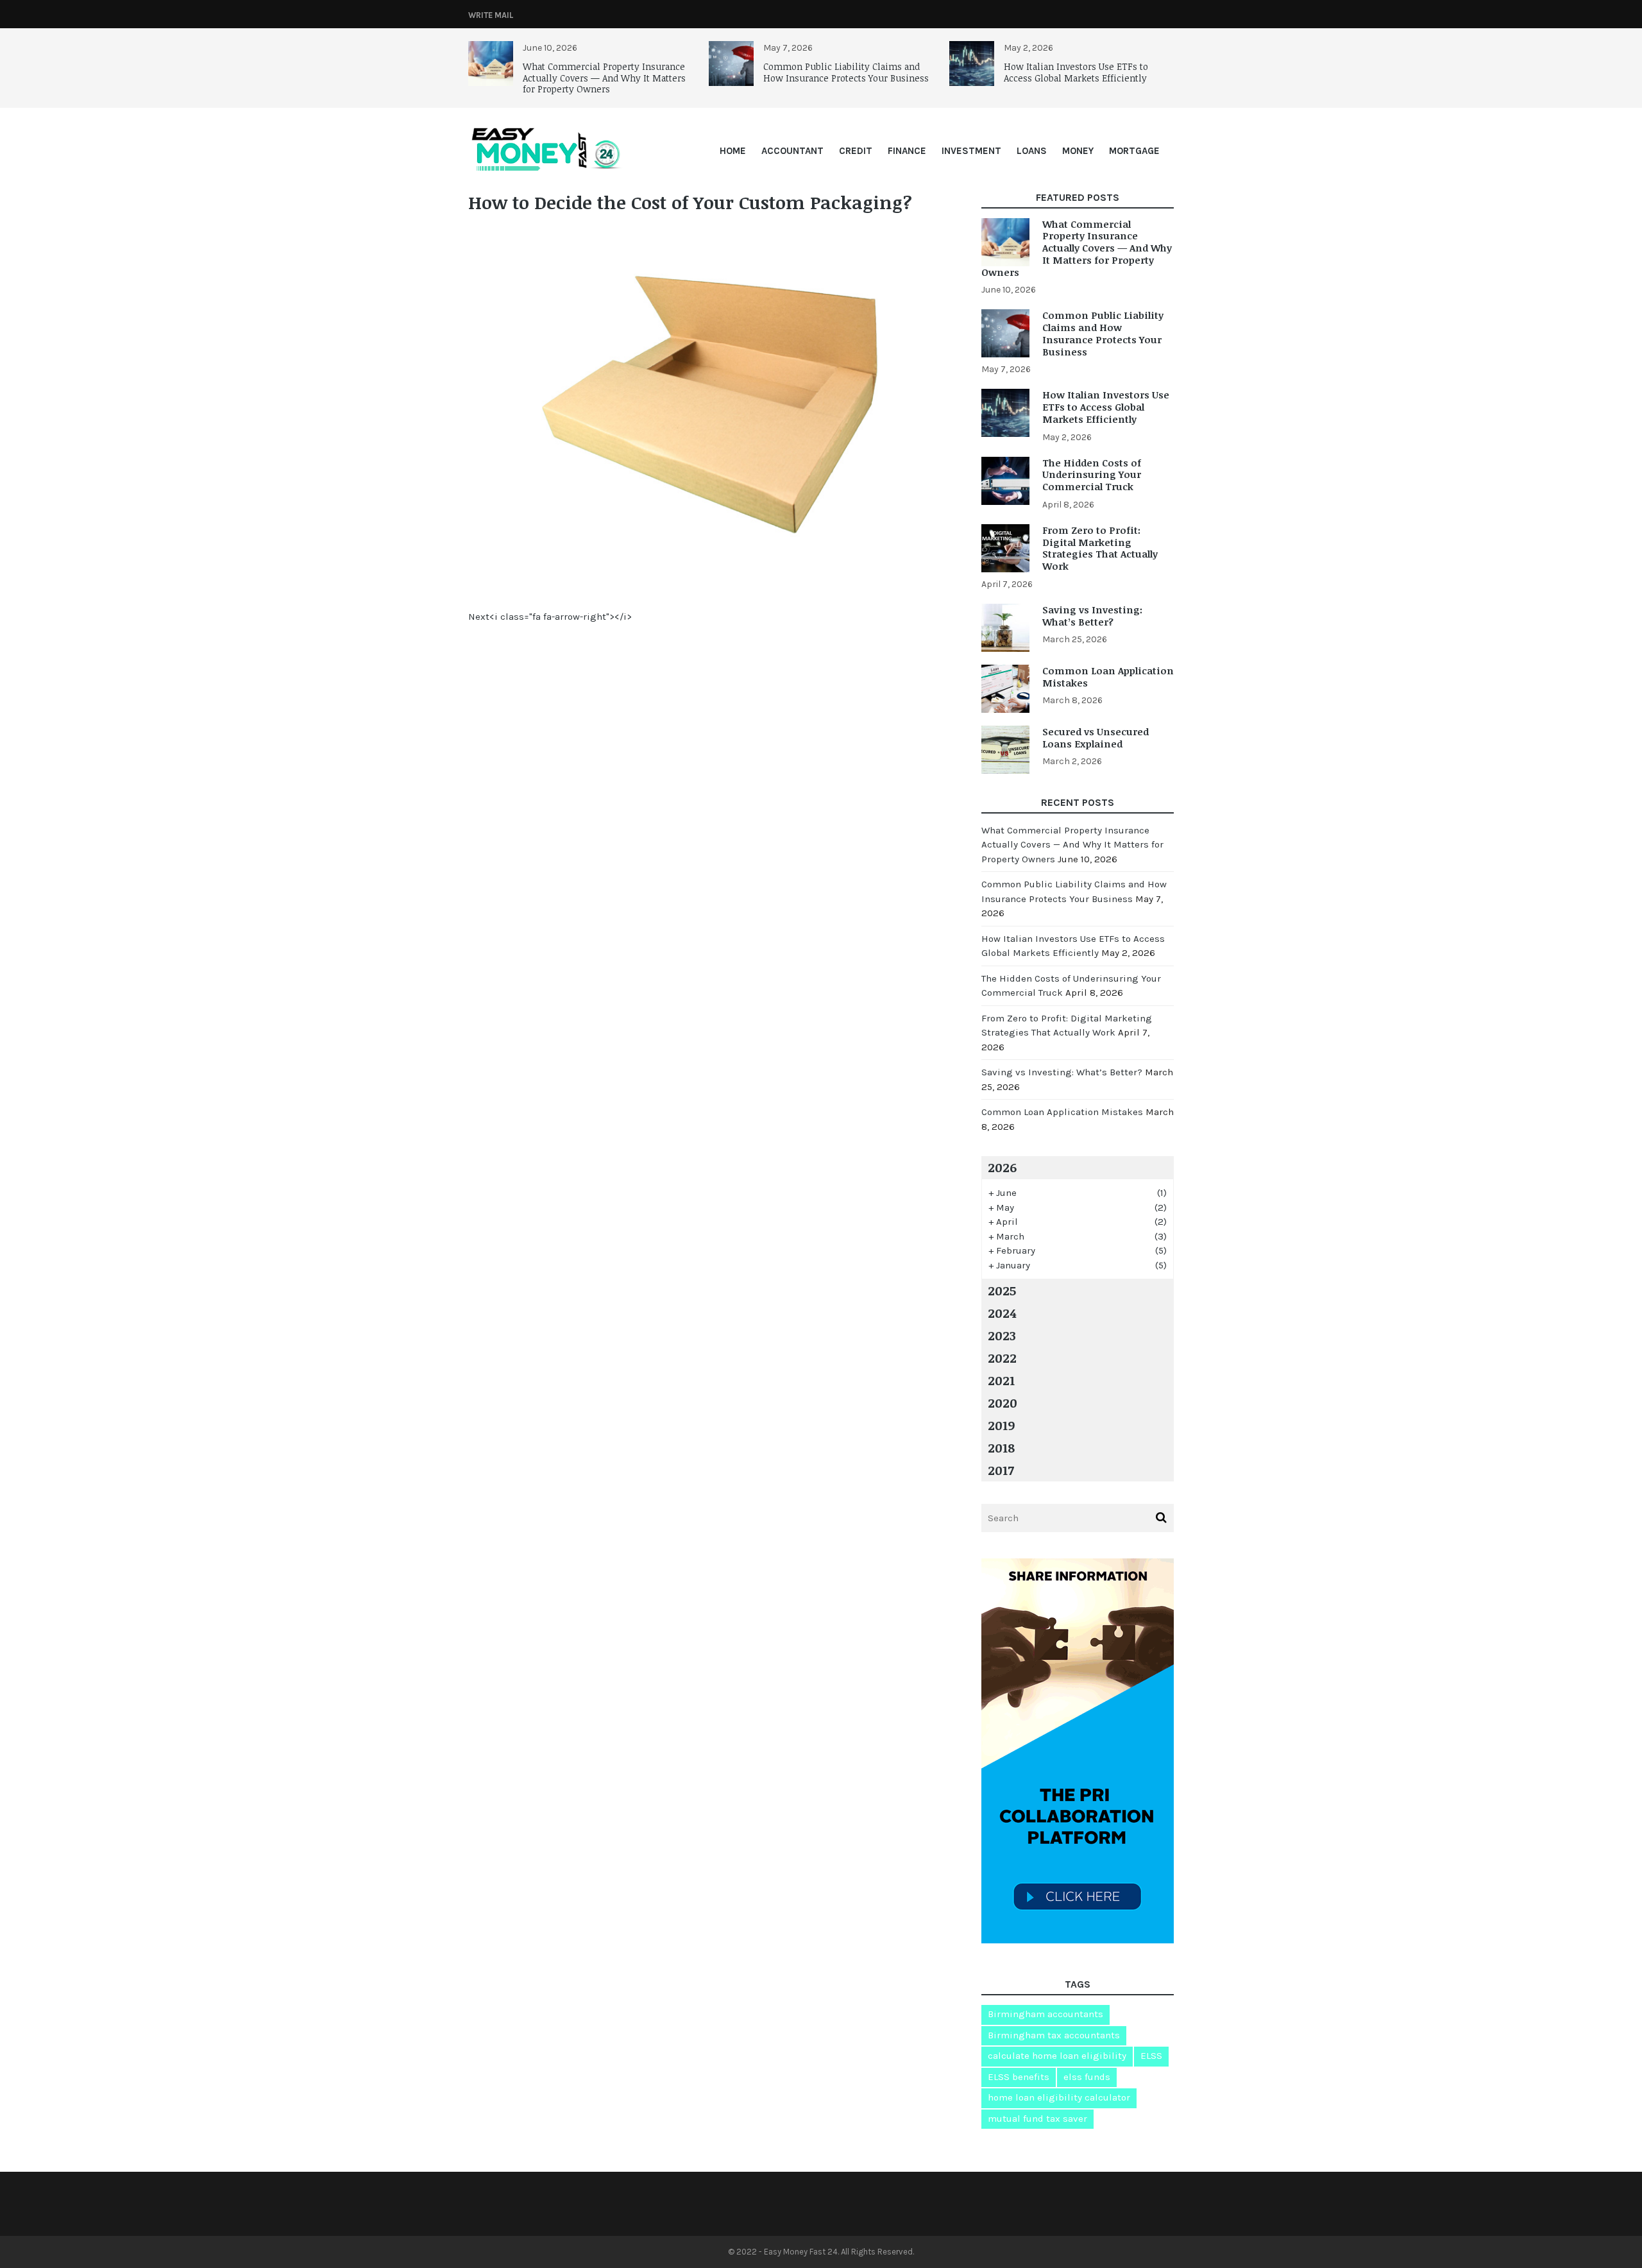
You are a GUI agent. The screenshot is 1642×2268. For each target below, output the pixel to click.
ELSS (1151, 2056)
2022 (1002, 1358)
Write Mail (491, 15)
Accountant (792, 151)
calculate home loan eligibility (1057, 2056)
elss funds (1087, 2077)
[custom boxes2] (712, 582)
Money (1078, 151)
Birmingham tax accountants (1054, 2035)
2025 (1002, 1290)
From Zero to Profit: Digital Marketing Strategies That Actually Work (1100, 548)
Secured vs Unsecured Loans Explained (1096, 738)
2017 (1001, 1470)
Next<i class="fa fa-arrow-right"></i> (550, 617)
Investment (971, 151)
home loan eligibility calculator (1059, 2097)
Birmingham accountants (1045, 2014)
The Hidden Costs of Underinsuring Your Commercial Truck (1092, 475)
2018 (1001, 1447)
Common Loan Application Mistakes (1108, 677)
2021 (1001, 1380)
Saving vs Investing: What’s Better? (1092, 616)
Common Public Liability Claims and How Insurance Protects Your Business (846, 72)
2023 (1002, 1335)
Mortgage (1134, 151)
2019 (1001, 1425)
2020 (1003, 1403)
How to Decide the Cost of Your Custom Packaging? (690, 202)
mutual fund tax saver (1037, 2119)
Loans (1032, 151)
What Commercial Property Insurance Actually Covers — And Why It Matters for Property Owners (604, 78)
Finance (907, 151)
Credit (856, 151)
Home (733, 151)
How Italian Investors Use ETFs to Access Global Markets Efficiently (1076, 72)
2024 (1002, 1313)
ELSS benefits (1019, 2077)
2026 (1002, 1167)
